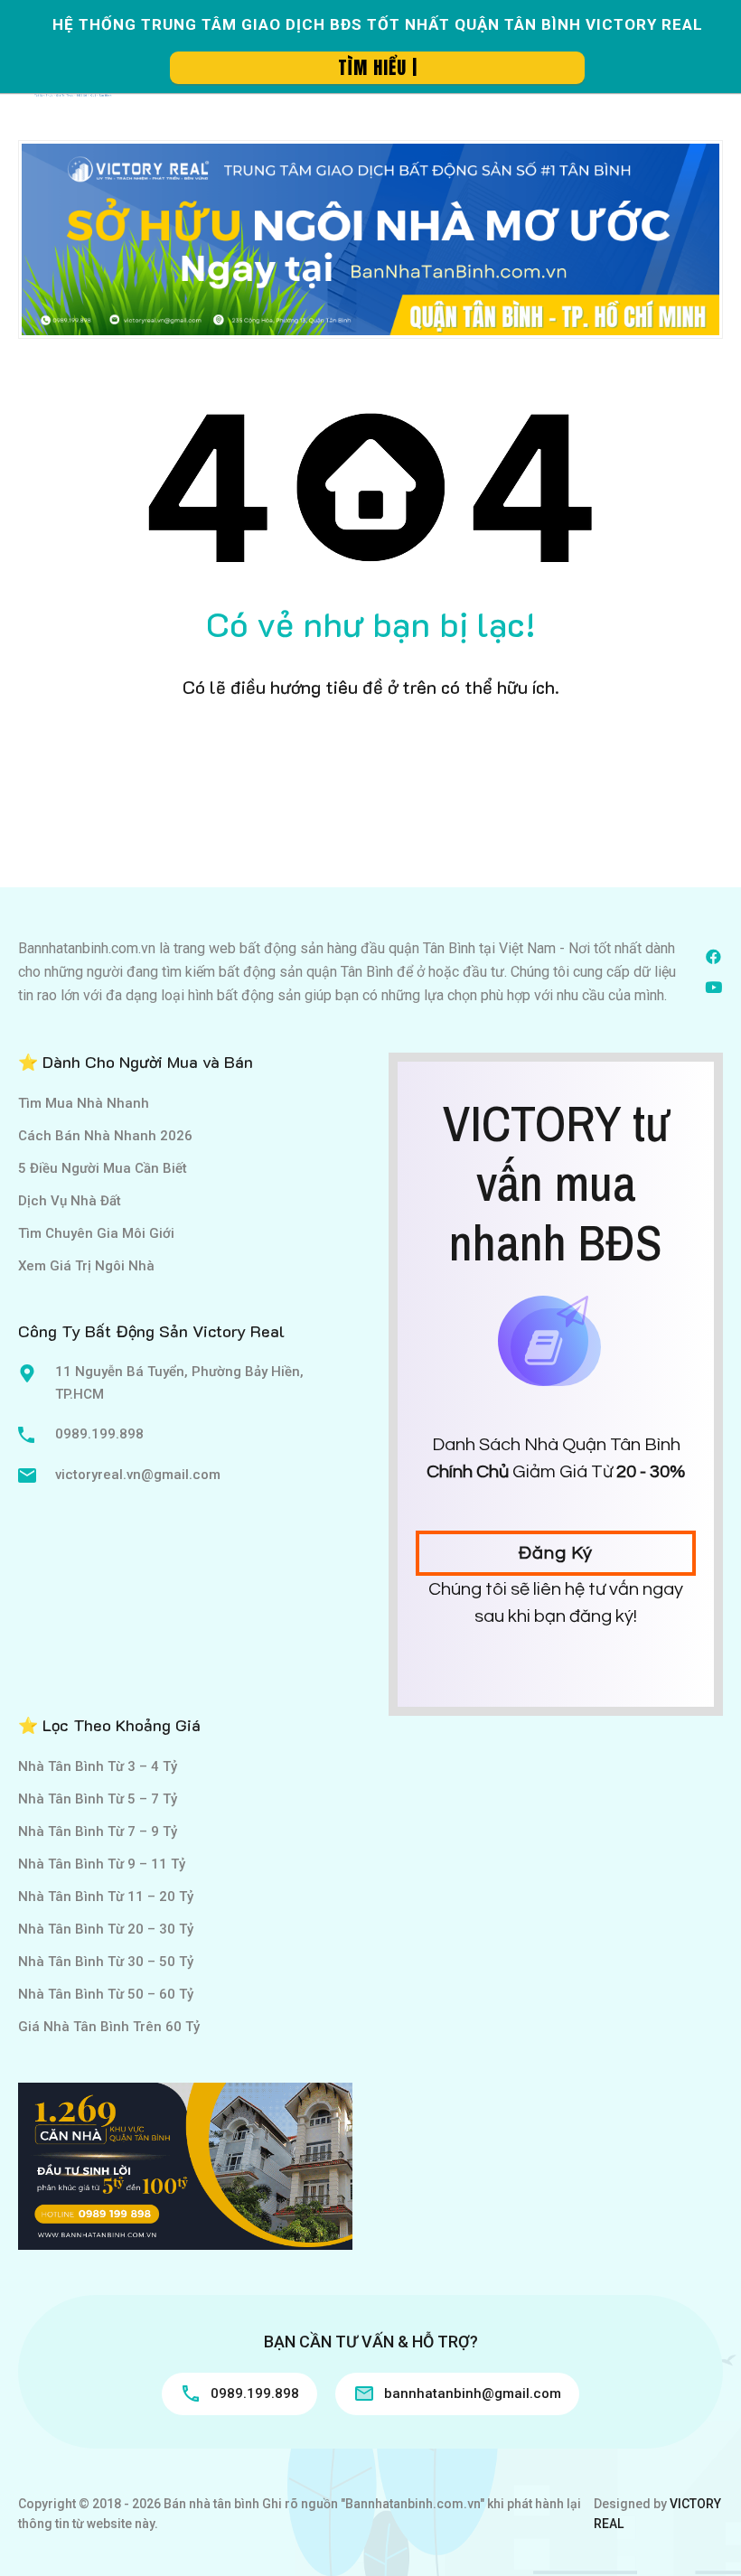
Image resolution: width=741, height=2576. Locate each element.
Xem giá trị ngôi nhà (86, 1266)
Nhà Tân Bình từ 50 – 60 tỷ (106, 1994)
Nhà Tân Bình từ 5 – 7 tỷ (98, 1799)
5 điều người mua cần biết (103, 1168)
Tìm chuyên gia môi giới (96, 1233)
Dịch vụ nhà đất (70, 1201)
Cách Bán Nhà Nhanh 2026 (105, 1136)
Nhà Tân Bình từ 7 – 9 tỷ (98, 1831)
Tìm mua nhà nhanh (84, 1103)
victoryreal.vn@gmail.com (138, 1475)
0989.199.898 (99, 1434)
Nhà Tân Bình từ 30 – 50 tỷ (106, 1962)
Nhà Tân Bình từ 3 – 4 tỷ (98, 1766)
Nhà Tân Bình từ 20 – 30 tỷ (106, 1929)
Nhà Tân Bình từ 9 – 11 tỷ (102, 1864)
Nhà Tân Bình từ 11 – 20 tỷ (106, 1897)
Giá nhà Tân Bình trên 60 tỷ (109, 2027)
